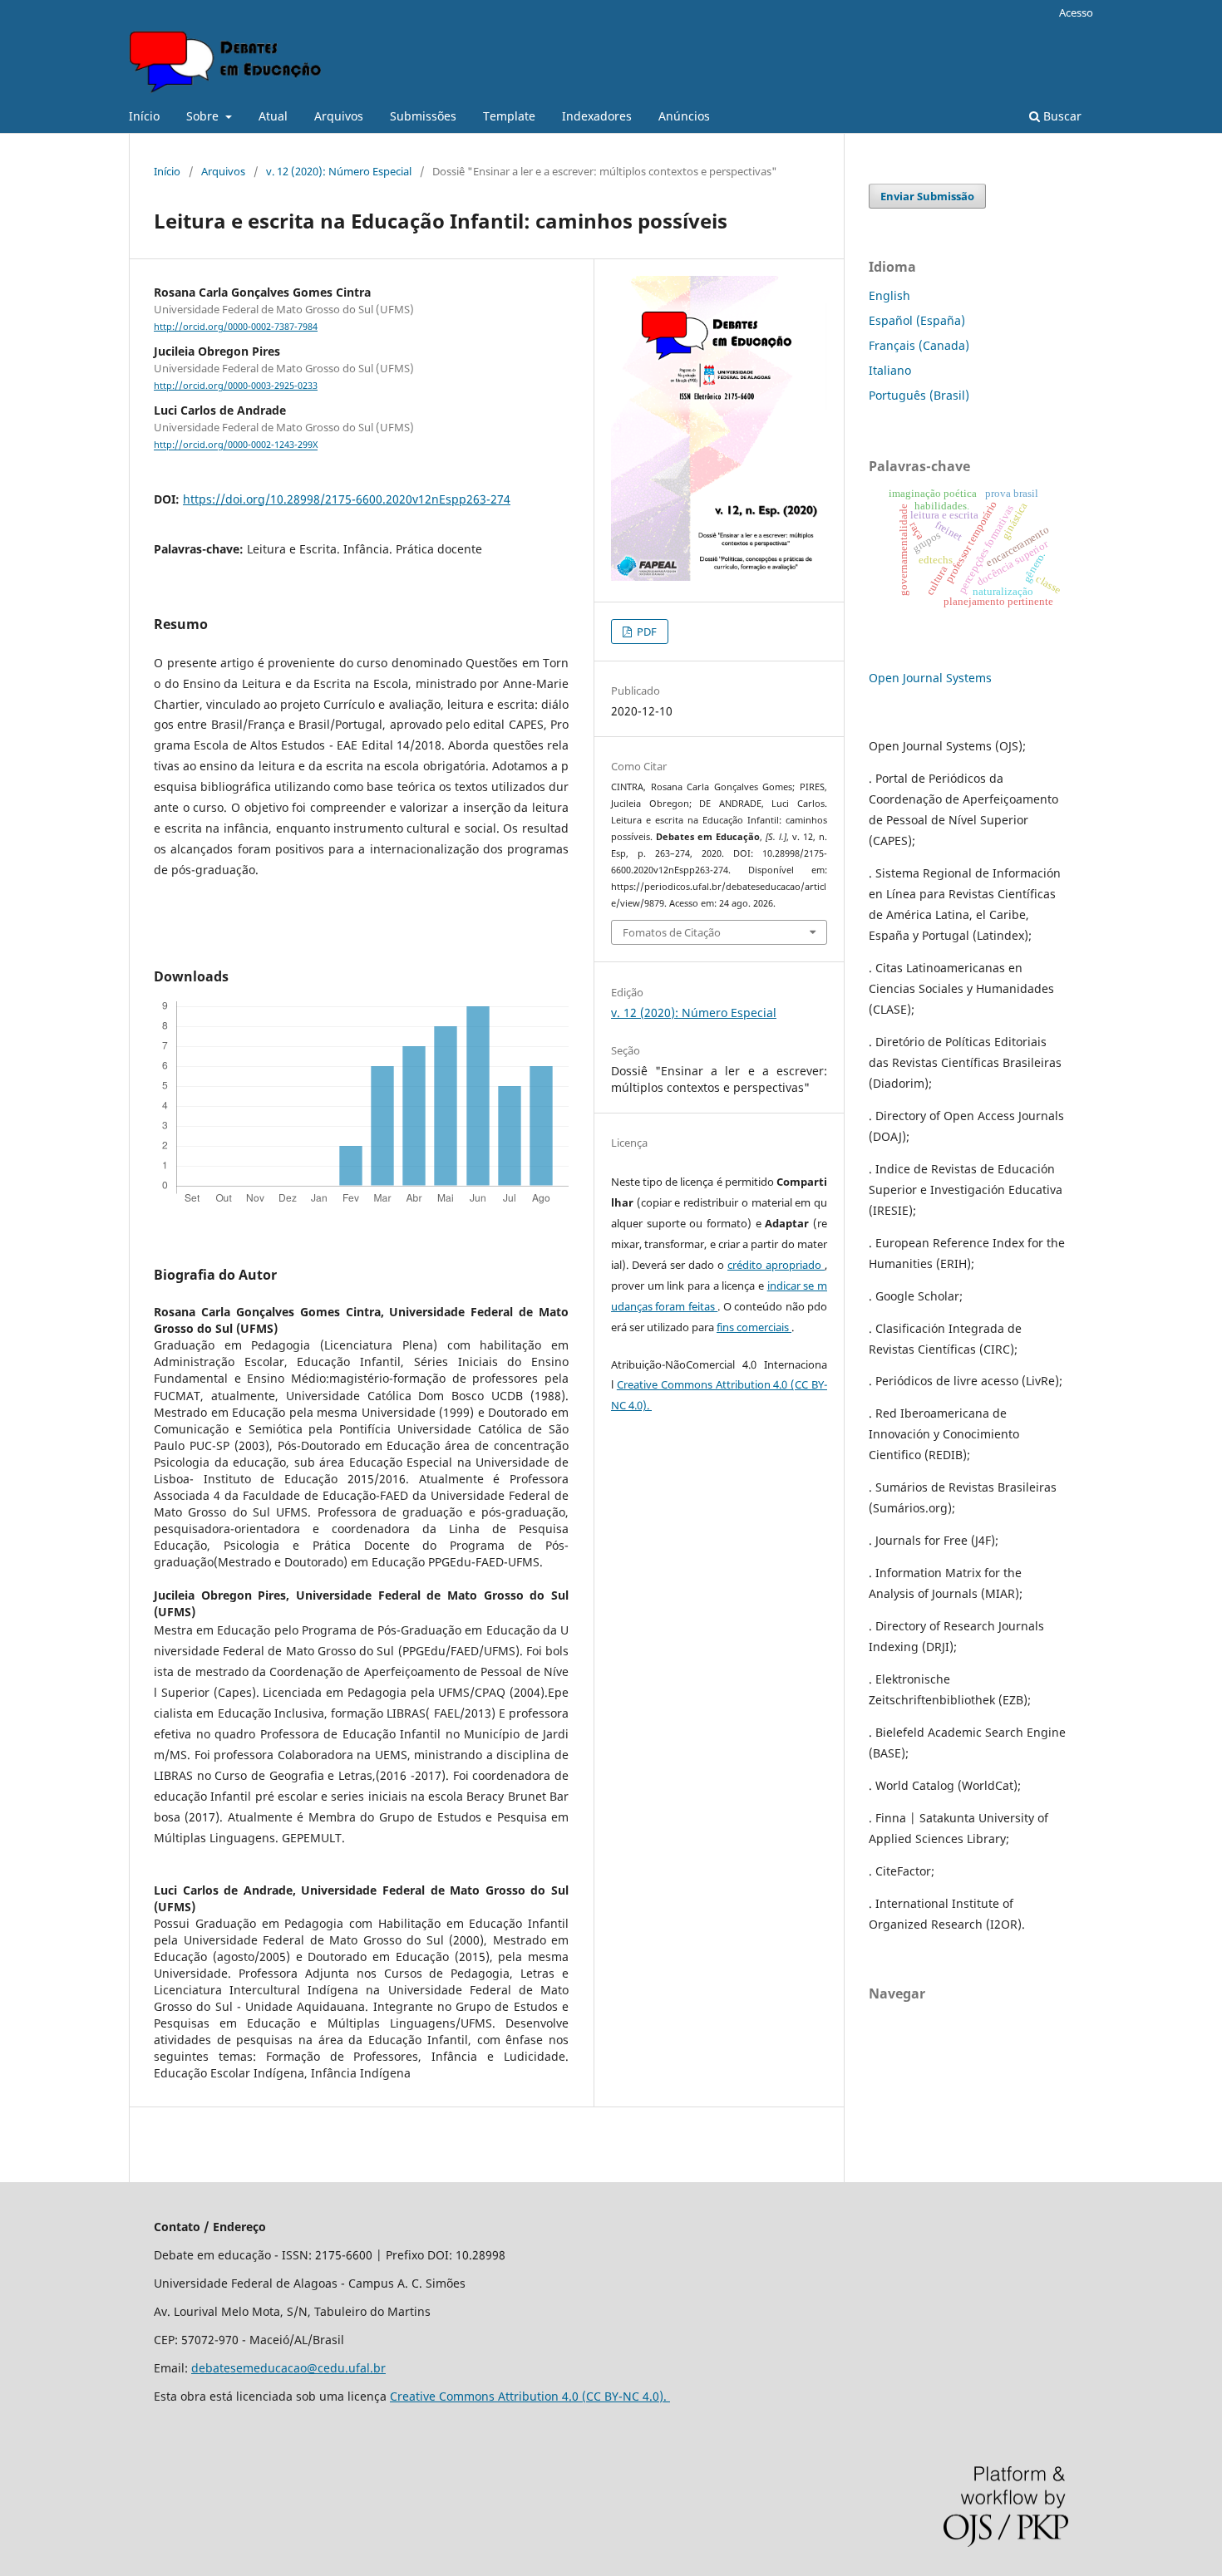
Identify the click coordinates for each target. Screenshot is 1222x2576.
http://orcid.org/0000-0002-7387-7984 (236, 327)
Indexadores (597, 116)
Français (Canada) (919, 345)
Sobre (204, 116)
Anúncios (684, 116)
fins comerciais (754, 1327)
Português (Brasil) (919, 395)
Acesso (1076, 12)
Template (509, 116)
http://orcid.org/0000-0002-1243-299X (236, 445)
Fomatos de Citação (672, 932)
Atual (273, 116)
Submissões (423, 116)
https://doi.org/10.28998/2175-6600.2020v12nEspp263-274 (347, 499)
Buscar (1061, 116)
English (889, 295)
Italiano (890, 370)
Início (144, 116)
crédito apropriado (776, 1265)
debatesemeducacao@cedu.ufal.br (288, 2368)
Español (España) (917, 320)
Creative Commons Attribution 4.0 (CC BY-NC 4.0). (530, 2396)
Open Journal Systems (930, 678)
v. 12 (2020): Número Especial (339, 171)
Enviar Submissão (927, 196)
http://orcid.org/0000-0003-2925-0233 (236, 386)
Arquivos (339, 116)
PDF (645, 632)
